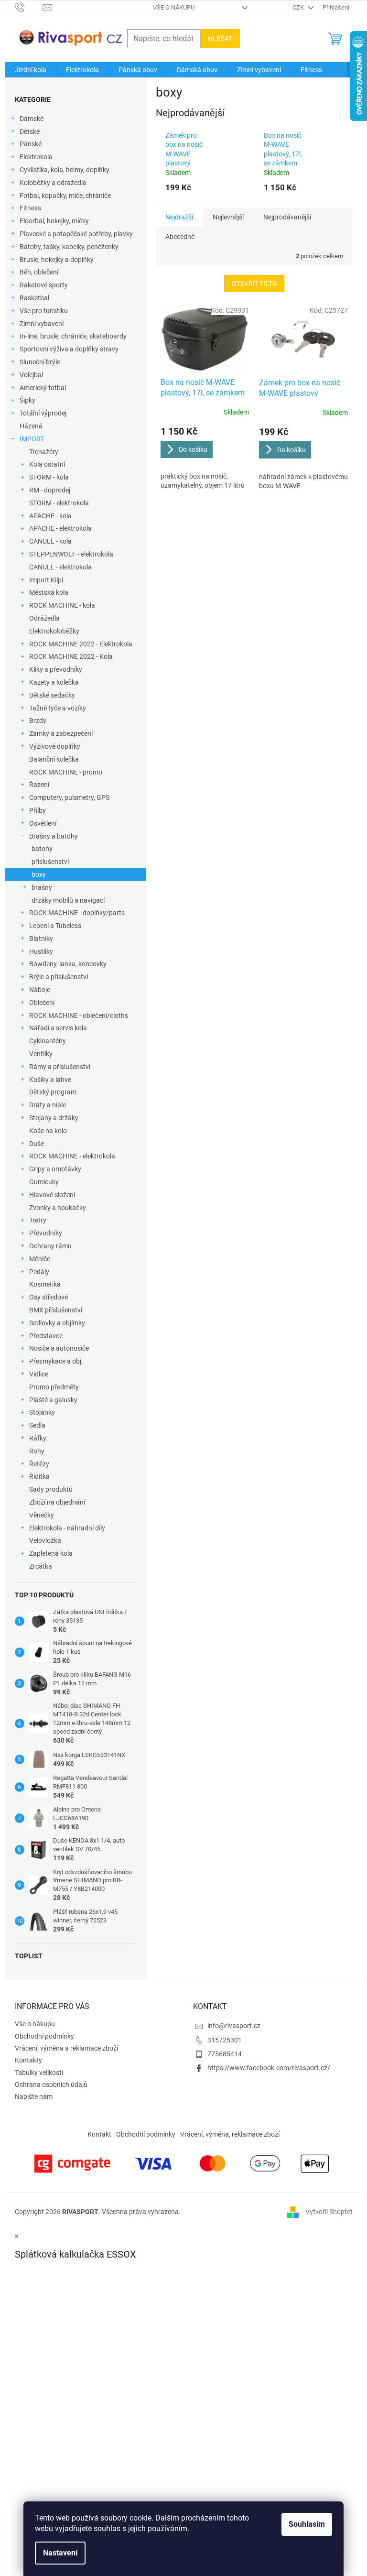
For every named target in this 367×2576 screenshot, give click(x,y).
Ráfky (38, 1438)
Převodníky (46, 1233)
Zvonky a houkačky (58, 1208)
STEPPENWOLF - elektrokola (71, 554)
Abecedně (180, 237)
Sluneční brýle (40, 362)
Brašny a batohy (54, 836)
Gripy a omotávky (55, 1169)
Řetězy (39, 1464)
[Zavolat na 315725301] (29, 7)
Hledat (220, 39)
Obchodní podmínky (44, 2036)
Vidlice (39, 1374)
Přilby (38, 810)
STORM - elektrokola (59, 503)
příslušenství (50, 862)
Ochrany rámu (50, 1246)
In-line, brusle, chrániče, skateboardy (73, 336)
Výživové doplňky (55, 746)
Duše (37, 1144)
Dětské (30, 131)
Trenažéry (44, 452)
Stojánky (42, 1412)
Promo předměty (54, 1387)
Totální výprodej (43, 413)
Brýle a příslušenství (59, 977)
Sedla (37, 1425)
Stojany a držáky (54, 1118)
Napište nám (34, 2096)
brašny (42, 887)
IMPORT (32, 439)
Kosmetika (45, 1284)
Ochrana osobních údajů (51, 2085)
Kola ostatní (47, 464)
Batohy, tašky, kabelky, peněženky (69, 247)
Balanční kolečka (54, 759)
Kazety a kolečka (54, 682)
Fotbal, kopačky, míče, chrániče (65, 196)
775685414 (225, 2054)
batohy (42, 849)
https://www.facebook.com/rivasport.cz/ (269, 2068)
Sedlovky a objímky (57, 1323)
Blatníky (41, 939)
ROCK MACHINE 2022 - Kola (71, 656)
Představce (46, 1336)
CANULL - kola (50, 541)
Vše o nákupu (174, 7)
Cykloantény (48, 1041)
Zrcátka (41, 1566)
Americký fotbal (43, 388)
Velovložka (45, 1540)
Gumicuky (44, 1182)
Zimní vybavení (42, 324)
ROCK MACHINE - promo (66, 772)
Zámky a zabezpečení (61, 733)
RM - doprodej (50, 490)
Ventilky (41, 1054)
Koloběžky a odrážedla (53, 183)
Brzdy (38, 720)
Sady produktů (51, 1489)
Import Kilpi (46, 580)
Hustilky (41, 951)
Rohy (37, 1451)
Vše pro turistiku (44, 311)
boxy (39, 874)
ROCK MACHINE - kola (62, 605)
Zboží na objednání (57, 1502)
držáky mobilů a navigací (68, 900)
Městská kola (49, 592)
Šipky (27, 400)
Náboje (40, 990)
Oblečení (42, 1003)
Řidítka (39, 1476)
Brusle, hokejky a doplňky (57, 260)
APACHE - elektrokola (60, 528)
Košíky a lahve (50, 1080)
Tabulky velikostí (39, 2073)
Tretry (38, 1220)
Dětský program (53, 1092)
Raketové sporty (44, 285)
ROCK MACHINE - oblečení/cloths (79, 1015)
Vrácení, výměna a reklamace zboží (66, 2048)
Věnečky (42, 1515)
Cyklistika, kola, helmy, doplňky (65, 170)
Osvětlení (43, 823)
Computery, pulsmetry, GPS (69, 797)
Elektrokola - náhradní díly (67, 1528)
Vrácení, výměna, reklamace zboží (230, 2134)
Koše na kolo (48, 1131)
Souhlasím (307, 2524)
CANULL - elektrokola (60, 567)
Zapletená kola (51, 1553)
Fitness (30, 208)
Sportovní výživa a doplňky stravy (69, 349)
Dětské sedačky (52, 695)
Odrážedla (44, 618)
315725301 (225, 2040)
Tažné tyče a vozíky (58, 708)
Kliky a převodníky (56, 669)
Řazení (39, 785)
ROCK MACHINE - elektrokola (72, 1156)
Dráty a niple (48, 1105)
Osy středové (49, 1297)
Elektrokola (36, 157)
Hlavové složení (52, 1195)
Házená (31, 426)
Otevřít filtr (254, 284)
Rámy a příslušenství (60, 1067)
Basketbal (34, 298)
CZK (299, 7)
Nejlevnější (228, 217)
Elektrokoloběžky (54, 631)
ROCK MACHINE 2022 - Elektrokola (81, 644)
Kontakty (28, 2060)
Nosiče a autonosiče (59, 1348)
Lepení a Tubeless (55, 926)
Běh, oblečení (39, 272)
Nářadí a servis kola (58, 1028)
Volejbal (31, 375)
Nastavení (60, 2553)
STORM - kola (49, 477)
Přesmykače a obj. (56, 1361)
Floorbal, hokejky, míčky (54, 221)
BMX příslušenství (56, 1310)
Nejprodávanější (287, 217)
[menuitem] (31, 70)
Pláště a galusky (53, 1400)
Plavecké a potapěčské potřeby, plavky (76, 234)
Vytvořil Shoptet (329, 2212)
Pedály (39, 1272)
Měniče (40, 1259)
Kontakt (99, 2134)
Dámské (32, 119)
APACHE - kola (50, 516)
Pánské (31, 144)
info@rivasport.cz (234, 2026)
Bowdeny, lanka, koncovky (68, 964)
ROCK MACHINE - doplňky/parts (77, 913)
